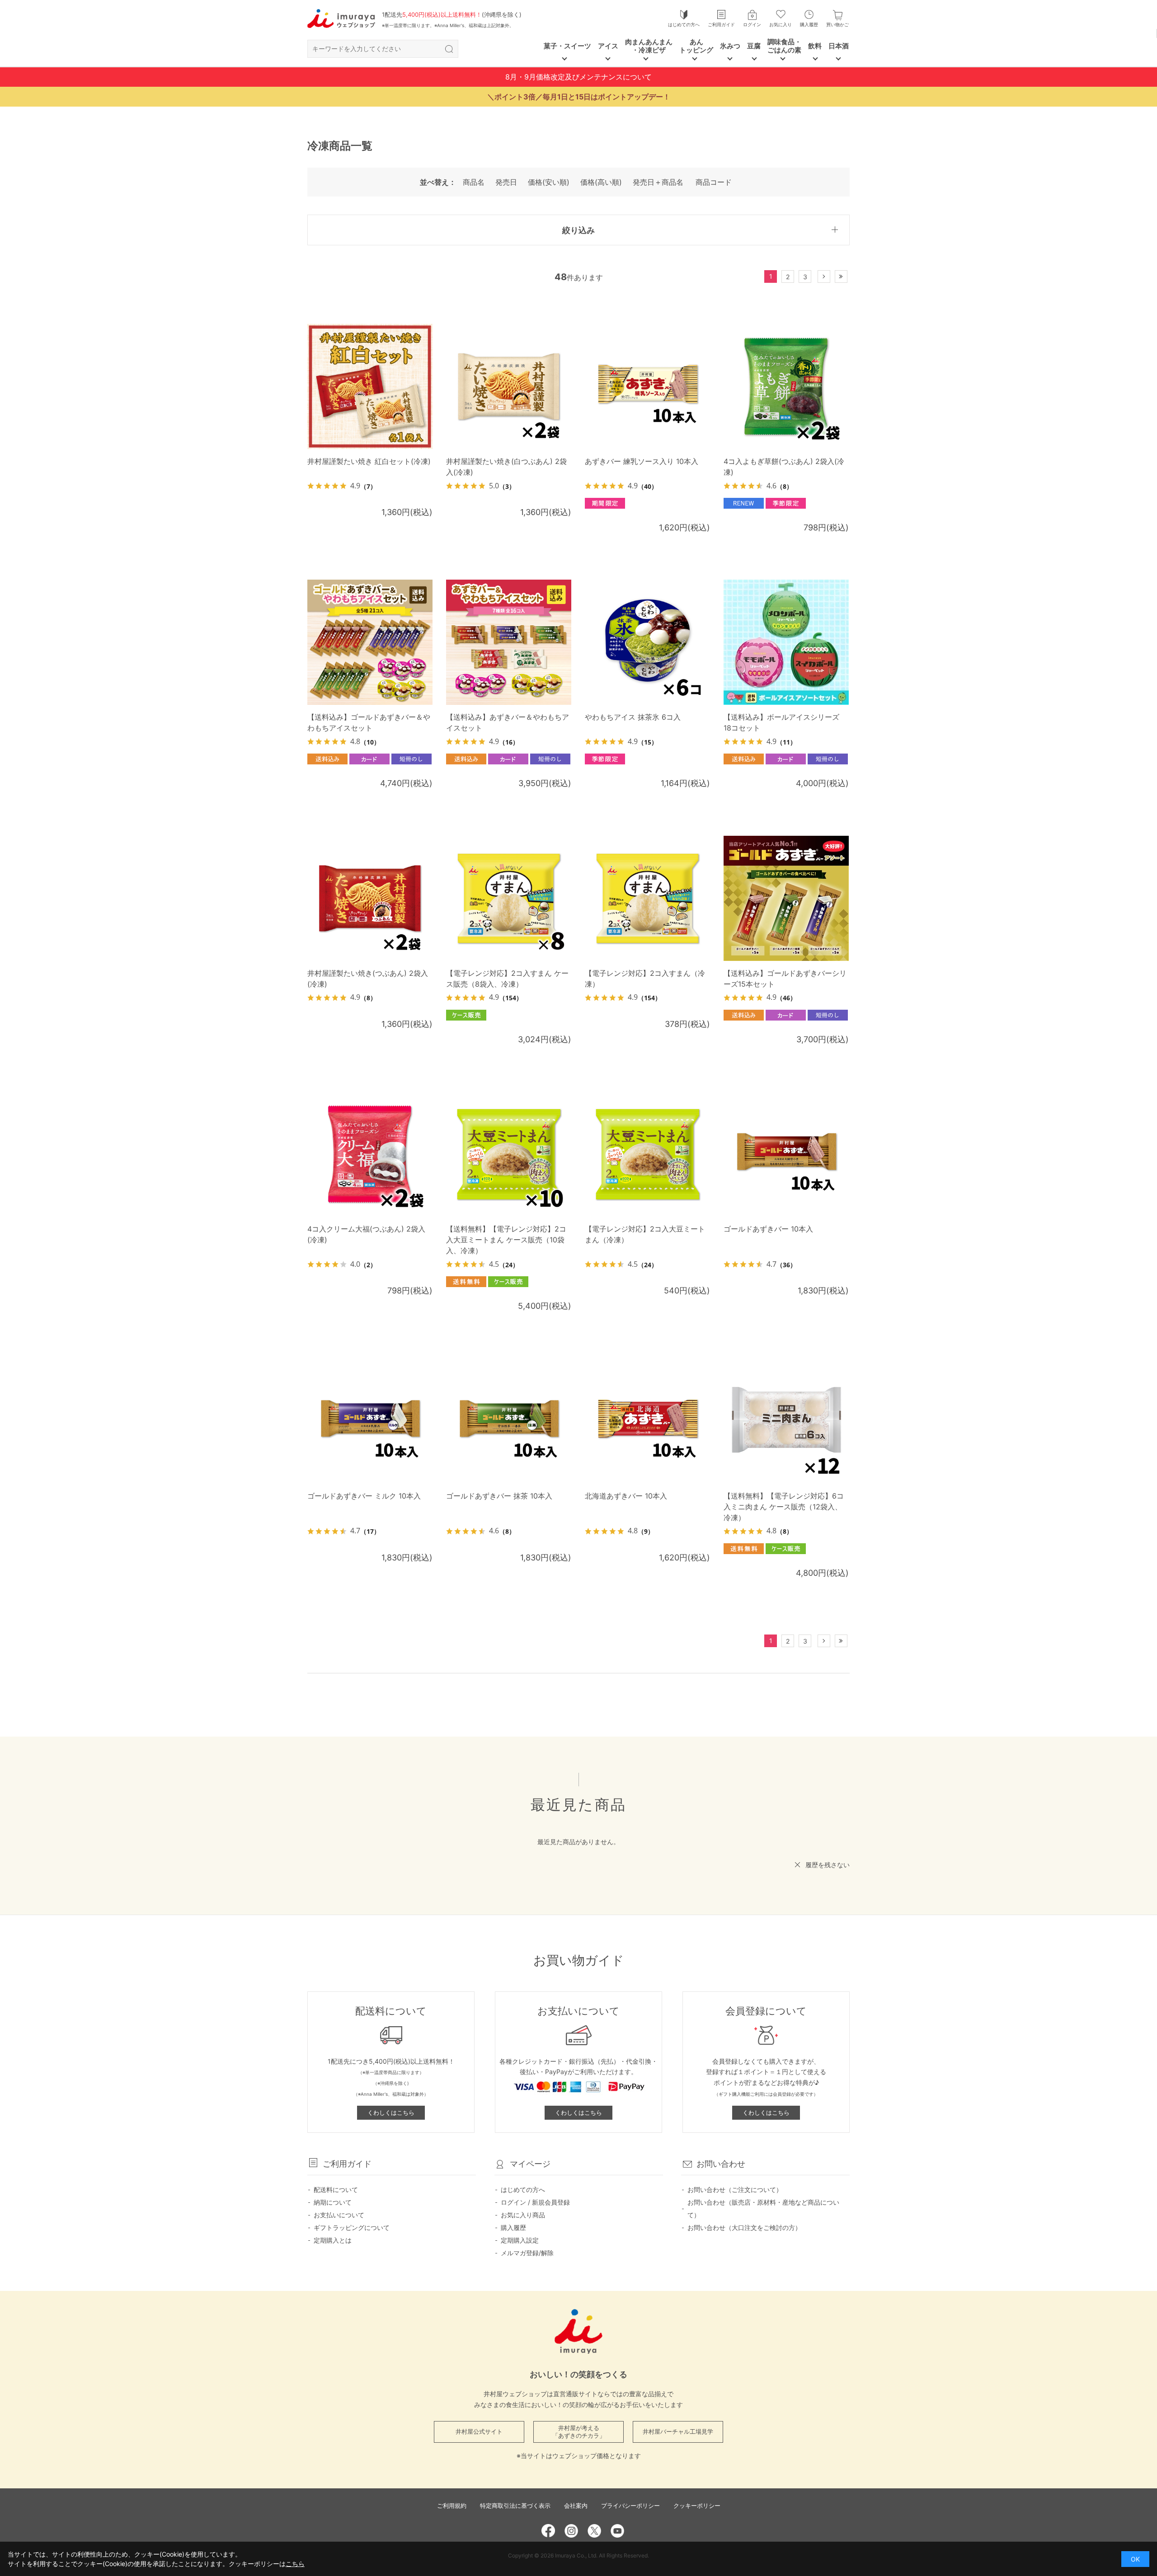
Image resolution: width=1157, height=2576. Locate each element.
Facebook (548, 2531)
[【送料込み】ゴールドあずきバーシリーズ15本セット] (786, 898)
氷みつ (730, 46)
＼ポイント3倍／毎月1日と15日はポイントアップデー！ (579, 97)
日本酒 (839, 46)
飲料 (815, 46)
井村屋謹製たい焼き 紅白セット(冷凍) (369, 461)
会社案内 (576, 2506)
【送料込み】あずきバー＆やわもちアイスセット (508, 722)
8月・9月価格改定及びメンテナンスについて (578, 77)
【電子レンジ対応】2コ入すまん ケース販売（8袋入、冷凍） (507, 979)
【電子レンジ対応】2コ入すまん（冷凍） (645, 979)
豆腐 (754, 46)
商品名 (474, 182)
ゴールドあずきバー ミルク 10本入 (364, 1496)
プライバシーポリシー (630, 2506)
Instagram (571, 2531)
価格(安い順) (549, 182)
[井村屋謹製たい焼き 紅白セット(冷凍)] (370, 386)
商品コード (714, 182)
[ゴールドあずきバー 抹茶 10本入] (509, 1421)
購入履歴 (809, 24)
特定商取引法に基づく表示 (515, 2506)
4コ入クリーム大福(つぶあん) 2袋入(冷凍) (366, 1234)
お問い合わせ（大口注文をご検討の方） (744, 2227)
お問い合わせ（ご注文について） (735, 2190)
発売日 (506, 182)
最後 (847, 277)
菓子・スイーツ (567, 46)
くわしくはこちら (391, 2112)
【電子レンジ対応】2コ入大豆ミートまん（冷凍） (645, 1234)
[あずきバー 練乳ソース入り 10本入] (647, 386)
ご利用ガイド (721, 24)
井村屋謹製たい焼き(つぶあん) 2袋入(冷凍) (368, 979)
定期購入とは (333, 2240)
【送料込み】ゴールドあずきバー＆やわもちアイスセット (369, 722)
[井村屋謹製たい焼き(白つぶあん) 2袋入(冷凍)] (509, 386)
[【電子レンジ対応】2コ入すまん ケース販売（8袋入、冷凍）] (509, 898)
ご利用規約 (452, 2506)
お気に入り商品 (523, 2215)
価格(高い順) (601, 182)
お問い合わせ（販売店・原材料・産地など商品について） (763, 2208)
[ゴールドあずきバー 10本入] (786, 1154)
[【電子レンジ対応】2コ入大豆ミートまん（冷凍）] (647, 1154)
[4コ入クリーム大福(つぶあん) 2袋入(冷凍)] (370, 1154)
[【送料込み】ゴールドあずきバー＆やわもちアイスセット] (370, 642)
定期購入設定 (520, 2240)
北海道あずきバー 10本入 (626, 1496)
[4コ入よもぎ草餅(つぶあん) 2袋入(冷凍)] (786, 386)
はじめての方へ (684, 24)
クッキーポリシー (697, 2506)
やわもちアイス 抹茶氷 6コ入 (633, 717)
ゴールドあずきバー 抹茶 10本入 (499, 1496)
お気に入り (781, 24)
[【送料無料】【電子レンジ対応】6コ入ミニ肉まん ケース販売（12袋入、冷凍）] (786, 1421)
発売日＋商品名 (658, 182)
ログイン (752, 24)
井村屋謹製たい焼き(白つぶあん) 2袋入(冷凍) (506, 467)
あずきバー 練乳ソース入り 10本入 (642, 461)
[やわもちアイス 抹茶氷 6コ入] (647, 642)
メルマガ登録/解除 (527, 2253)
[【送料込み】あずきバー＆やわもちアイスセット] (509, 642)
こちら (295, 2564)
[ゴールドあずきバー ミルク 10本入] (370, 1421)
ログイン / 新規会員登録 (535, 2202)
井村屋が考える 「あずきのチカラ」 (579, 2432)
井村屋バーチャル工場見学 (678, 2431)
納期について (333, 2202)
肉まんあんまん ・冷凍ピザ (649, 46)
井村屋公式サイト (479, 2431)
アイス (608, 46)
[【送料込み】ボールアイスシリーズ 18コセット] (786, 642)
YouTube (617, 2531)
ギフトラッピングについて (352, 2227)
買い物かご (837, 24)
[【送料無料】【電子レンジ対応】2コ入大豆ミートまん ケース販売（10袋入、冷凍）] (509, 1154)
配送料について (336, 2190)
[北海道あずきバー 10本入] (647, 1421)
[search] (449, 49)
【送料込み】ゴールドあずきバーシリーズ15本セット (785, 979)
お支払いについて (339, 2215)
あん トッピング (696, 46)
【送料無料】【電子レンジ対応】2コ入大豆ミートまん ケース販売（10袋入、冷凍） (506, 1240)
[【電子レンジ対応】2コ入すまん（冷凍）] (647, 898)
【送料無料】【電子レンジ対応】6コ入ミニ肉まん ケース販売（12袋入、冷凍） (784, 1507)
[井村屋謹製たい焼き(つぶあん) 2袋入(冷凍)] (370, 898)
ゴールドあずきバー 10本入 (768, 1229)
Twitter (594, 2531)
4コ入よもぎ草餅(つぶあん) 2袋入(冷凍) (784, 467)
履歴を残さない (828, 1865)
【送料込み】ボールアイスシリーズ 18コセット (781, 722)
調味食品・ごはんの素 (784, 46)
